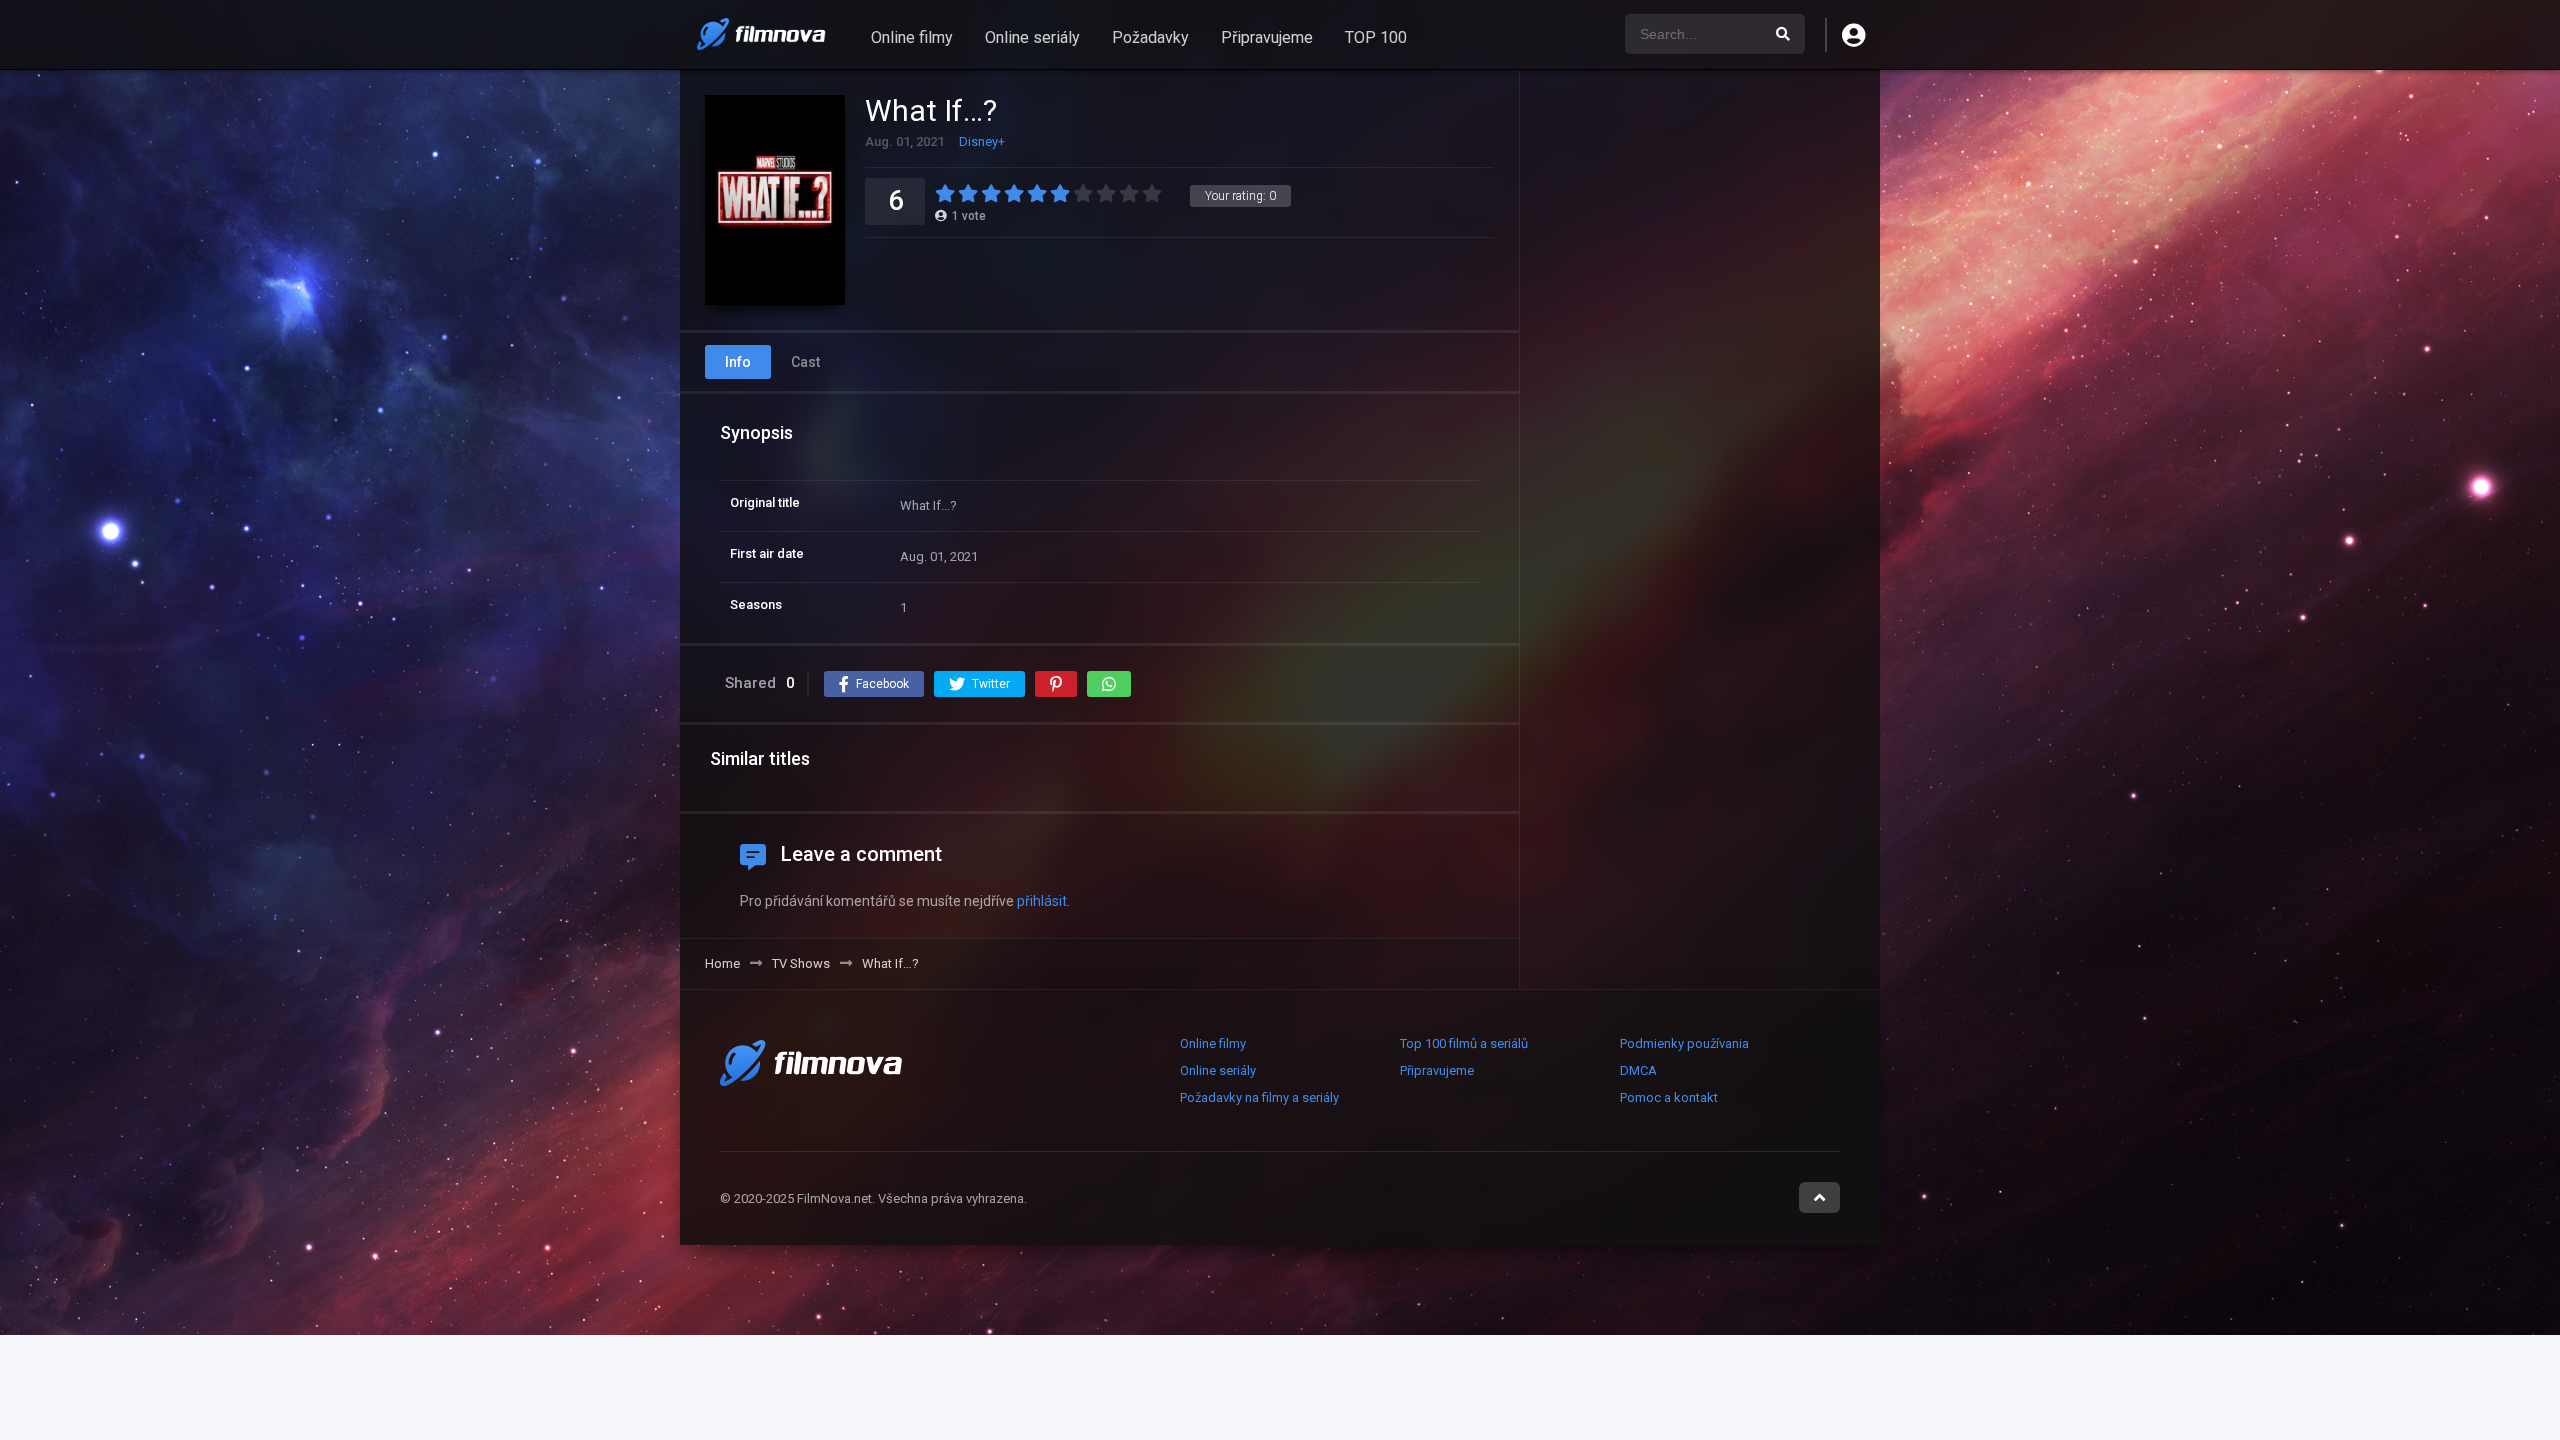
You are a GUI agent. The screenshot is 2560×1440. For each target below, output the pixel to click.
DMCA (1638, 1070)
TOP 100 (1376, 37)
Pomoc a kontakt (1669, 1097)
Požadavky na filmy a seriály (1259, 1097)
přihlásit (1042, 901)
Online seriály (1032, 37)
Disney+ (982, 141)
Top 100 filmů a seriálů (1464, 1043)
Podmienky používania (1684, 1043)
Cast (805, 362)
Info (738, 362)
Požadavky (1150, 37)
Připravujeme (1267, 37)
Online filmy (912, 37)
